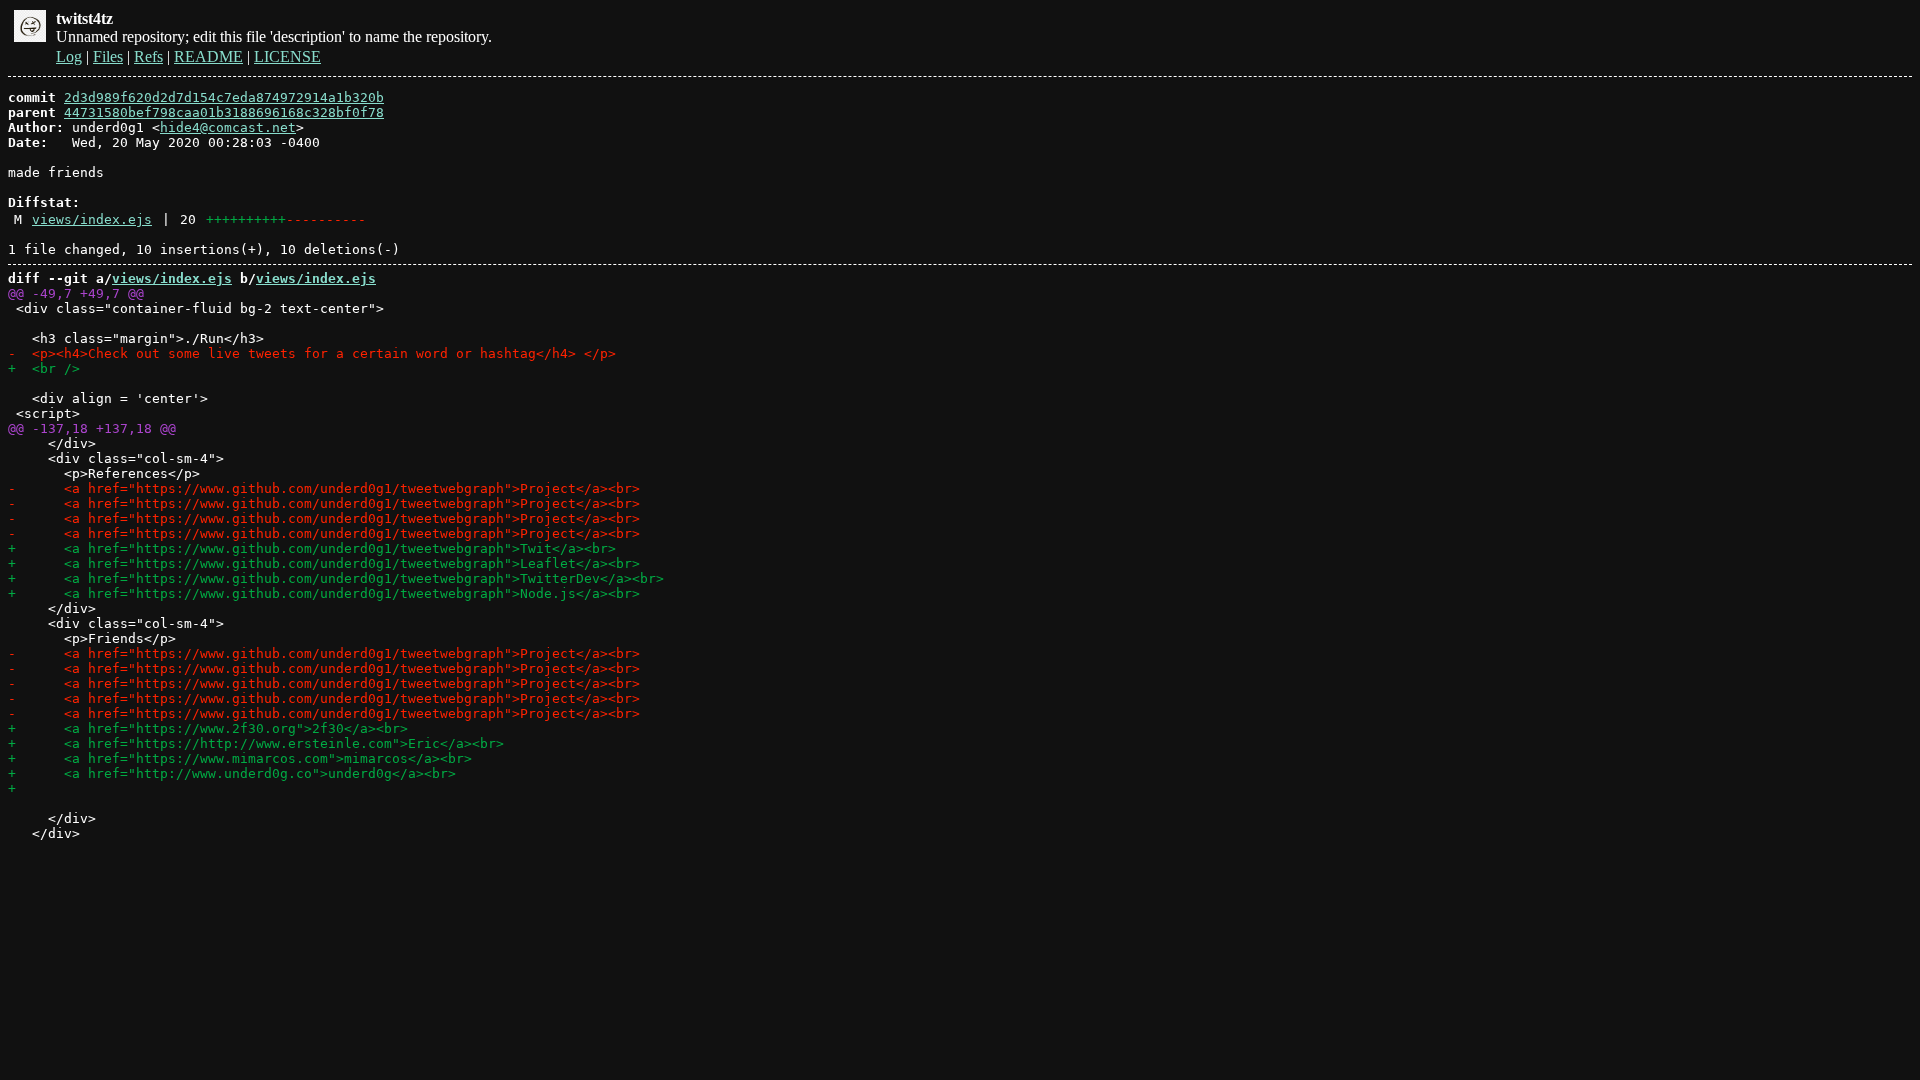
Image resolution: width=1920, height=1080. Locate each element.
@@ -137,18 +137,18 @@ (92, 428)
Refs (148, 56)
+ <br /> (44, 368)
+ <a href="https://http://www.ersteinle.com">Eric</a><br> (256, 743)
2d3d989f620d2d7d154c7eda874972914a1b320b (224, 97)
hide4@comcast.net (228, 127)
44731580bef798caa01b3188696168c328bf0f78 (224, 112)
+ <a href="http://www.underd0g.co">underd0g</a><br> (232, 773)
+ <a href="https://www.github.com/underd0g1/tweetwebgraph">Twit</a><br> (312, 548)
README (208, 56)
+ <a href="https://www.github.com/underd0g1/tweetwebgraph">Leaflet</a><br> (324, 563)
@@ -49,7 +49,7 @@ (76, 293)
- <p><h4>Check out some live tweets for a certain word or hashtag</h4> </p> (312, 353)
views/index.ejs (92, 219)
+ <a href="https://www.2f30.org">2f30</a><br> (208, 728)
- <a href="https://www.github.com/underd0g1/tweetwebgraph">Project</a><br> (324, 488)
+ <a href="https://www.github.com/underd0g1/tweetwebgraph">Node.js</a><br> (324, 593)
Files (108, 56)
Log (69, 56)
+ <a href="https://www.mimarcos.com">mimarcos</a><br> (240, 758)
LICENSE (287, 56)
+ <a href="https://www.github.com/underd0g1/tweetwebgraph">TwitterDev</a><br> (336, 578)
